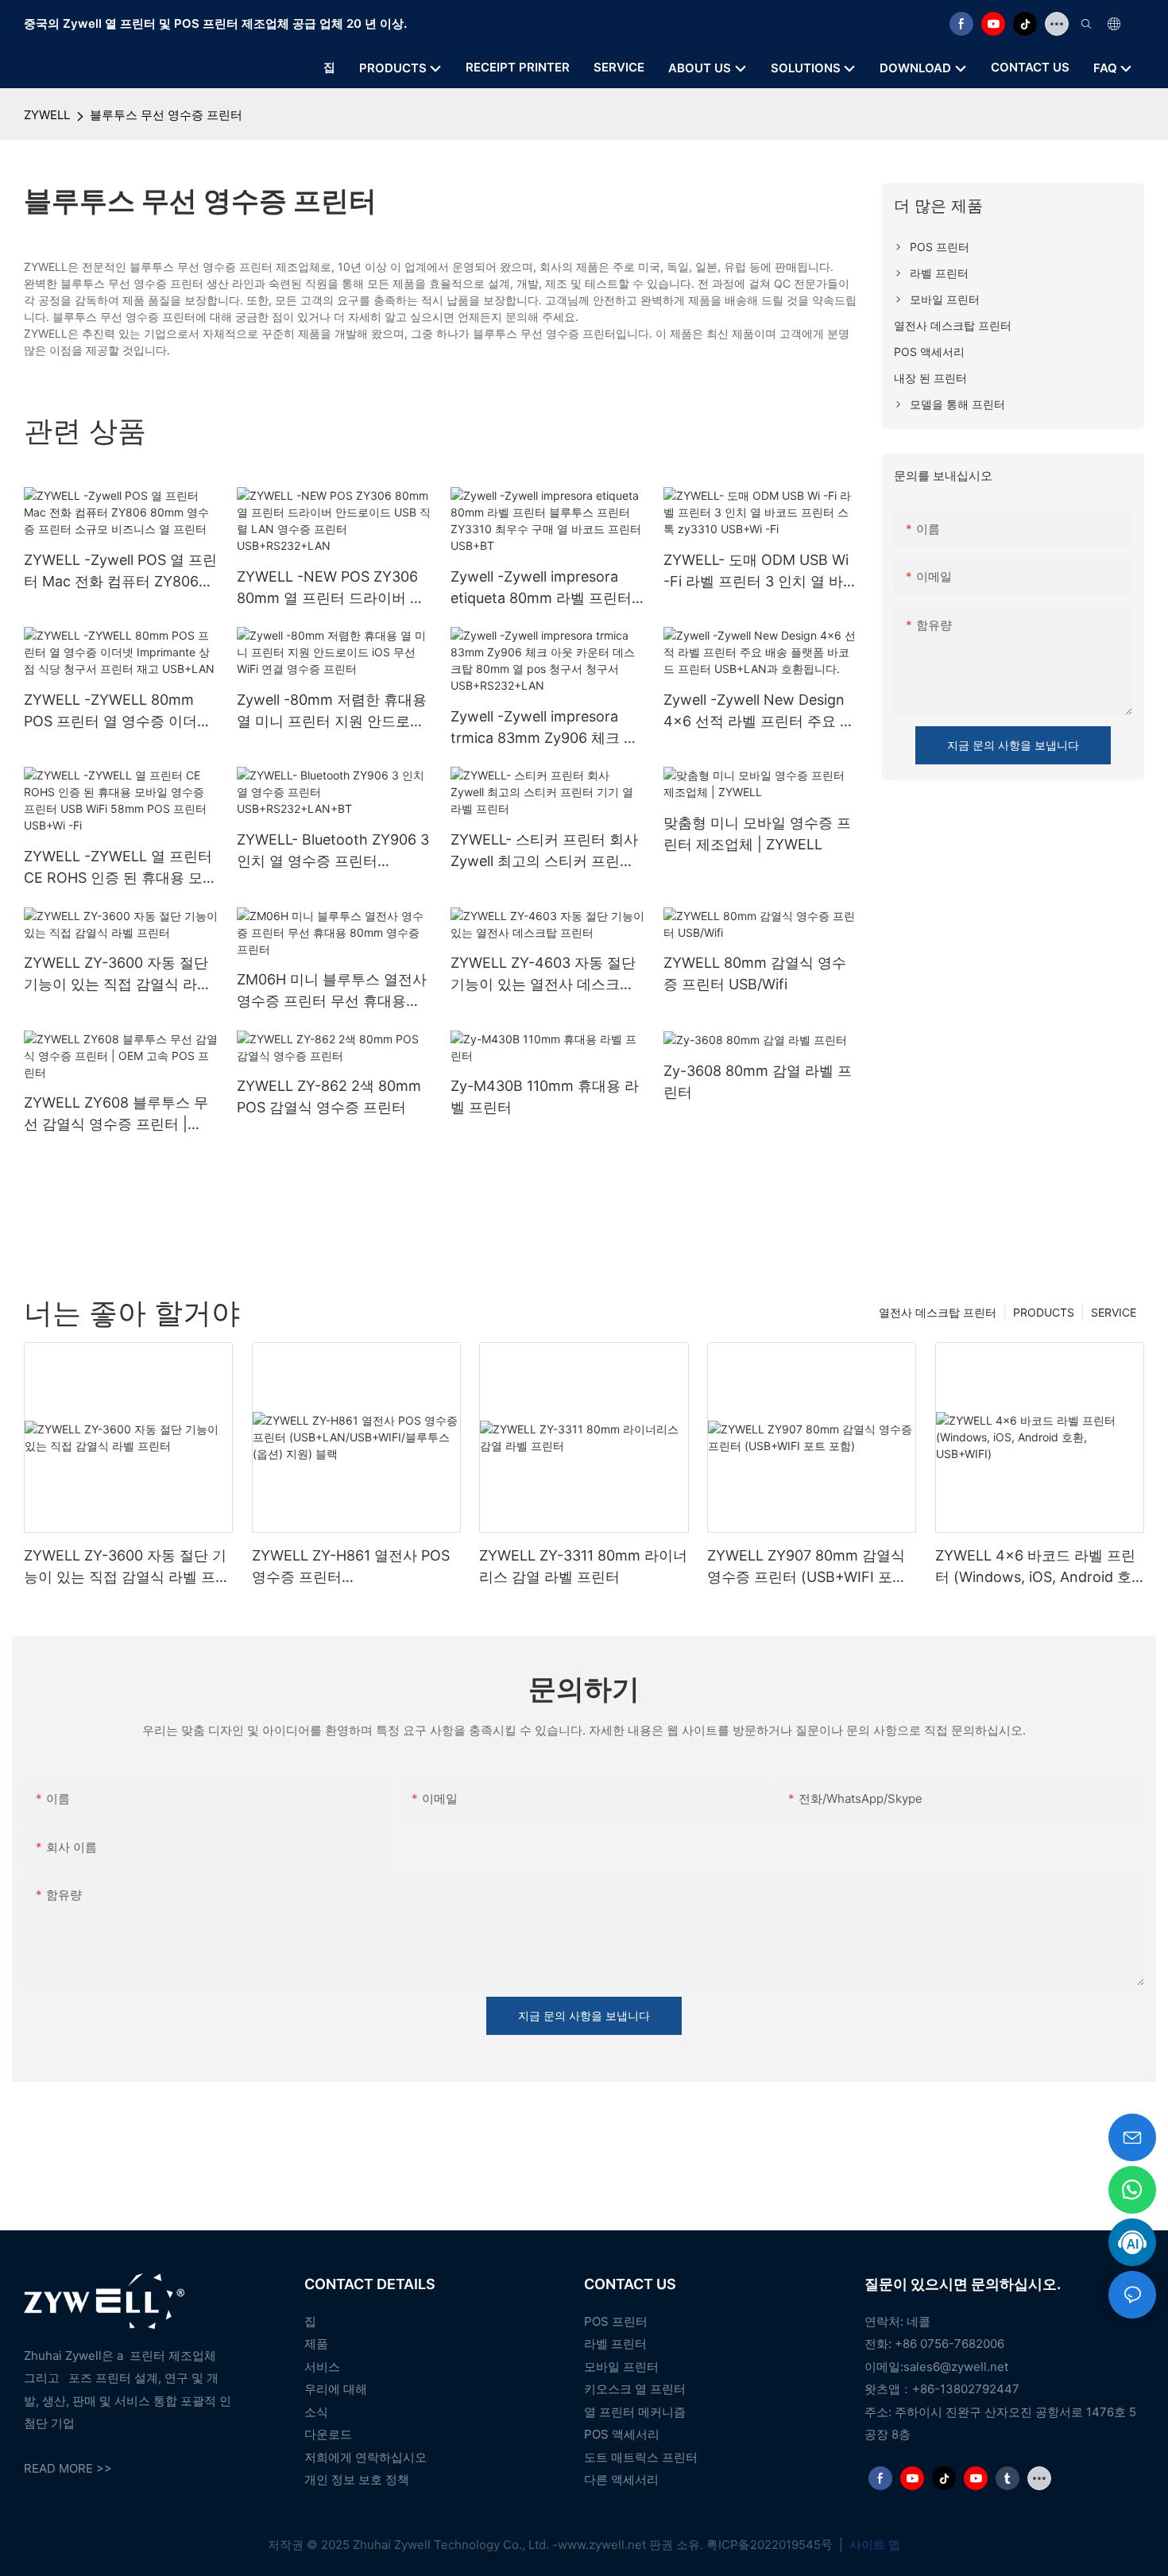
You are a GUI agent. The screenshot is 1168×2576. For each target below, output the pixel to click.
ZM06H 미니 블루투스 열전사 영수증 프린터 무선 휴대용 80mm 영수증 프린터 (332, 991)
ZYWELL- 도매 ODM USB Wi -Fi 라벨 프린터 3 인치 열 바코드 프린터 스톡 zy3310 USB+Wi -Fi (760, 572)
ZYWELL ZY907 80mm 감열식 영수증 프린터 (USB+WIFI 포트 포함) (807, 1567)
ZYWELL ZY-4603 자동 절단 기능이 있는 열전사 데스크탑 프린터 (543, 975)
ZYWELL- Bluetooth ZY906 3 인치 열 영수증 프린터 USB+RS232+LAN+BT (333, 851)
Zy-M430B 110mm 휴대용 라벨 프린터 (545, 1097)
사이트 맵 (873, 2545)
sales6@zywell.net (956, 2367)
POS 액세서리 (622, 2434)
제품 (316, 2344)
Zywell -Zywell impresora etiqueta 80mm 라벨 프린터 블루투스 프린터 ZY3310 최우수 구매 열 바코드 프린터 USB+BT (546, 588)
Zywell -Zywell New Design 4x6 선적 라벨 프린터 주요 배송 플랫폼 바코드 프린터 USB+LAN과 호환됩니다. (759, 712)
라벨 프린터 (615, 2344)
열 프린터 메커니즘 (635, 2412)
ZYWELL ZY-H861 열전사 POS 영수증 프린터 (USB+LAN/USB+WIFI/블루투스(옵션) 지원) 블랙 (356, 1567)
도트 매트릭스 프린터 (641, 2457)
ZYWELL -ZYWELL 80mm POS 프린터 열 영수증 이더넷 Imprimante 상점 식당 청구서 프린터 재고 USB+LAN (118, 712)
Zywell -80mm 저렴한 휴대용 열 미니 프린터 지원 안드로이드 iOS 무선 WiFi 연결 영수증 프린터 (332, 712)
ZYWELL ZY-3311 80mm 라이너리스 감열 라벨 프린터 (583, 1566)
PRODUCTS (1044, 1312)
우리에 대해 (336, 2389)
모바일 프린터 (621, 2367)
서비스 (322, 2367)
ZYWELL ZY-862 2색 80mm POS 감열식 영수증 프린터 (329, 1097)
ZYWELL (47, 115)
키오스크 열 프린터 (635, 2389)
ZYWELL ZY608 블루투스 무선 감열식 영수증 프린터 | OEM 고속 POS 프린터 (116, 1114)
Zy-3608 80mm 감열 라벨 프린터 (758, 1081)
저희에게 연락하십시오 (365, 2457)
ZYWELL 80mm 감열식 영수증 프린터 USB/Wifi (755, 973)
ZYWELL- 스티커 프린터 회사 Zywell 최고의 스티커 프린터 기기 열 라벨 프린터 (544, 851)
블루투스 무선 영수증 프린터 (166, 115)
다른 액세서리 (621, 2479)
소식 (316, 2412)
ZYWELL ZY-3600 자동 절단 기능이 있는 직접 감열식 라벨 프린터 (118, 975)
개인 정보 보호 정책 (357, 2479)
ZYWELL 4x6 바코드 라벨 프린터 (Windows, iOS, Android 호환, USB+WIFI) (1035, 1567)
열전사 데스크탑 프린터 (938, 1312)
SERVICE (1114, 1312)
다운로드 (328, 2434)
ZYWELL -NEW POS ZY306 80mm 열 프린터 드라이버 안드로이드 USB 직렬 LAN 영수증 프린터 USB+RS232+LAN (331, 588)
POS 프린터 (616, 2321)
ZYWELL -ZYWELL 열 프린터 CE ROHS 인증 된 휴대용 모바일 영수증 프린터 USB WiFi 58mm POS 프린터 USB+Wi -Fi (120, 868)
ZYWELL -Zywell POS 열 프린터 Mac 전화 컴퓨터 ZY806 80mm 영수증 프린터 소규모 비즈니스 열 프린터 (120, 572)
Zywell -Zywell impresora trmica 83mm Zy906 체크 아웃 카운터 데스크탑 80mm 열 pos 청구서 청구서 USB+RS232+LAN (544, 728)
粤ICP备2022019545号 (771, 2545)
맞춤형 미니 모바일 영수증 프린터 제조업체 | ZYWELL (757, 834)
